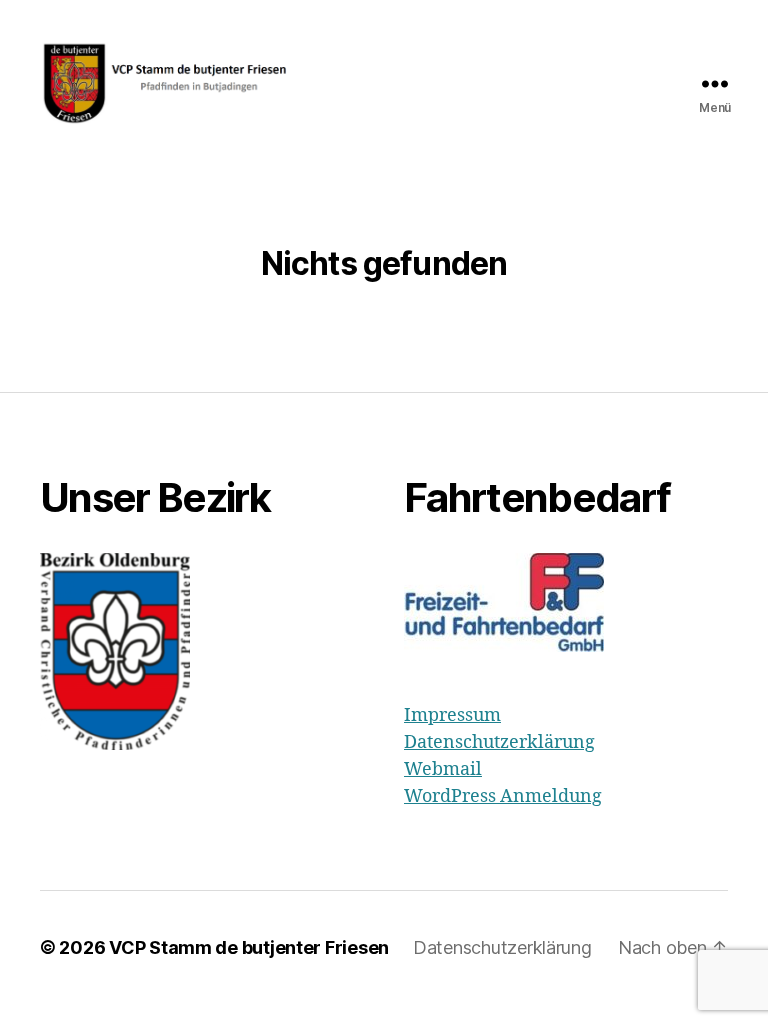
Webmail (443, 769)
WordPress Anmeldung (503, 796)
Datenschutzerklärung (499, 742)
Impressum (452, 715)
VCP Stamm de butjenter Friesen (249, 947)
